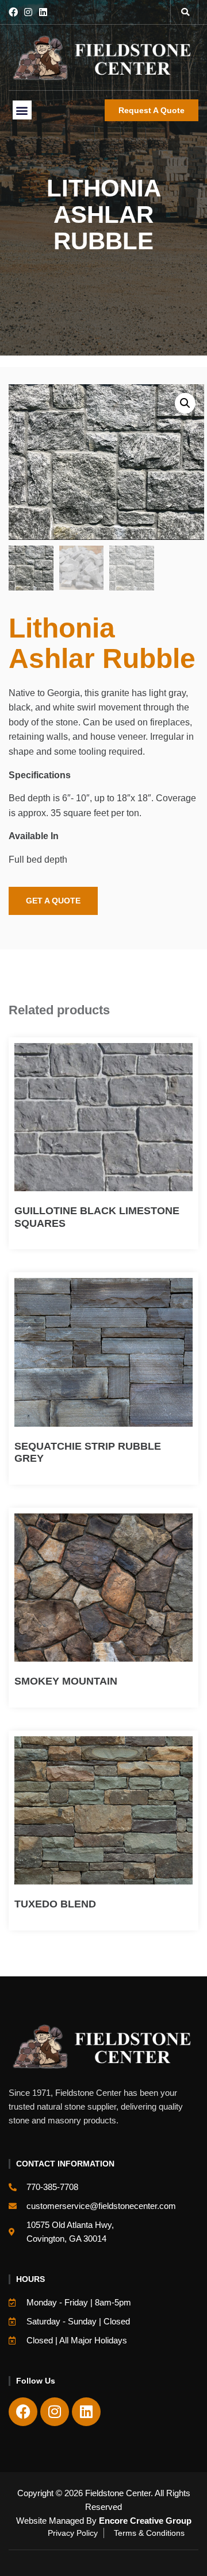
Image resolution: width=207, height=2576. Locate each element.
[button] (185, 12)
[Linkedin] (43, 12)
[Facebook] (13, 12)
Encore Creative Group (145, 2521)
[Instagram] (28, 12)
